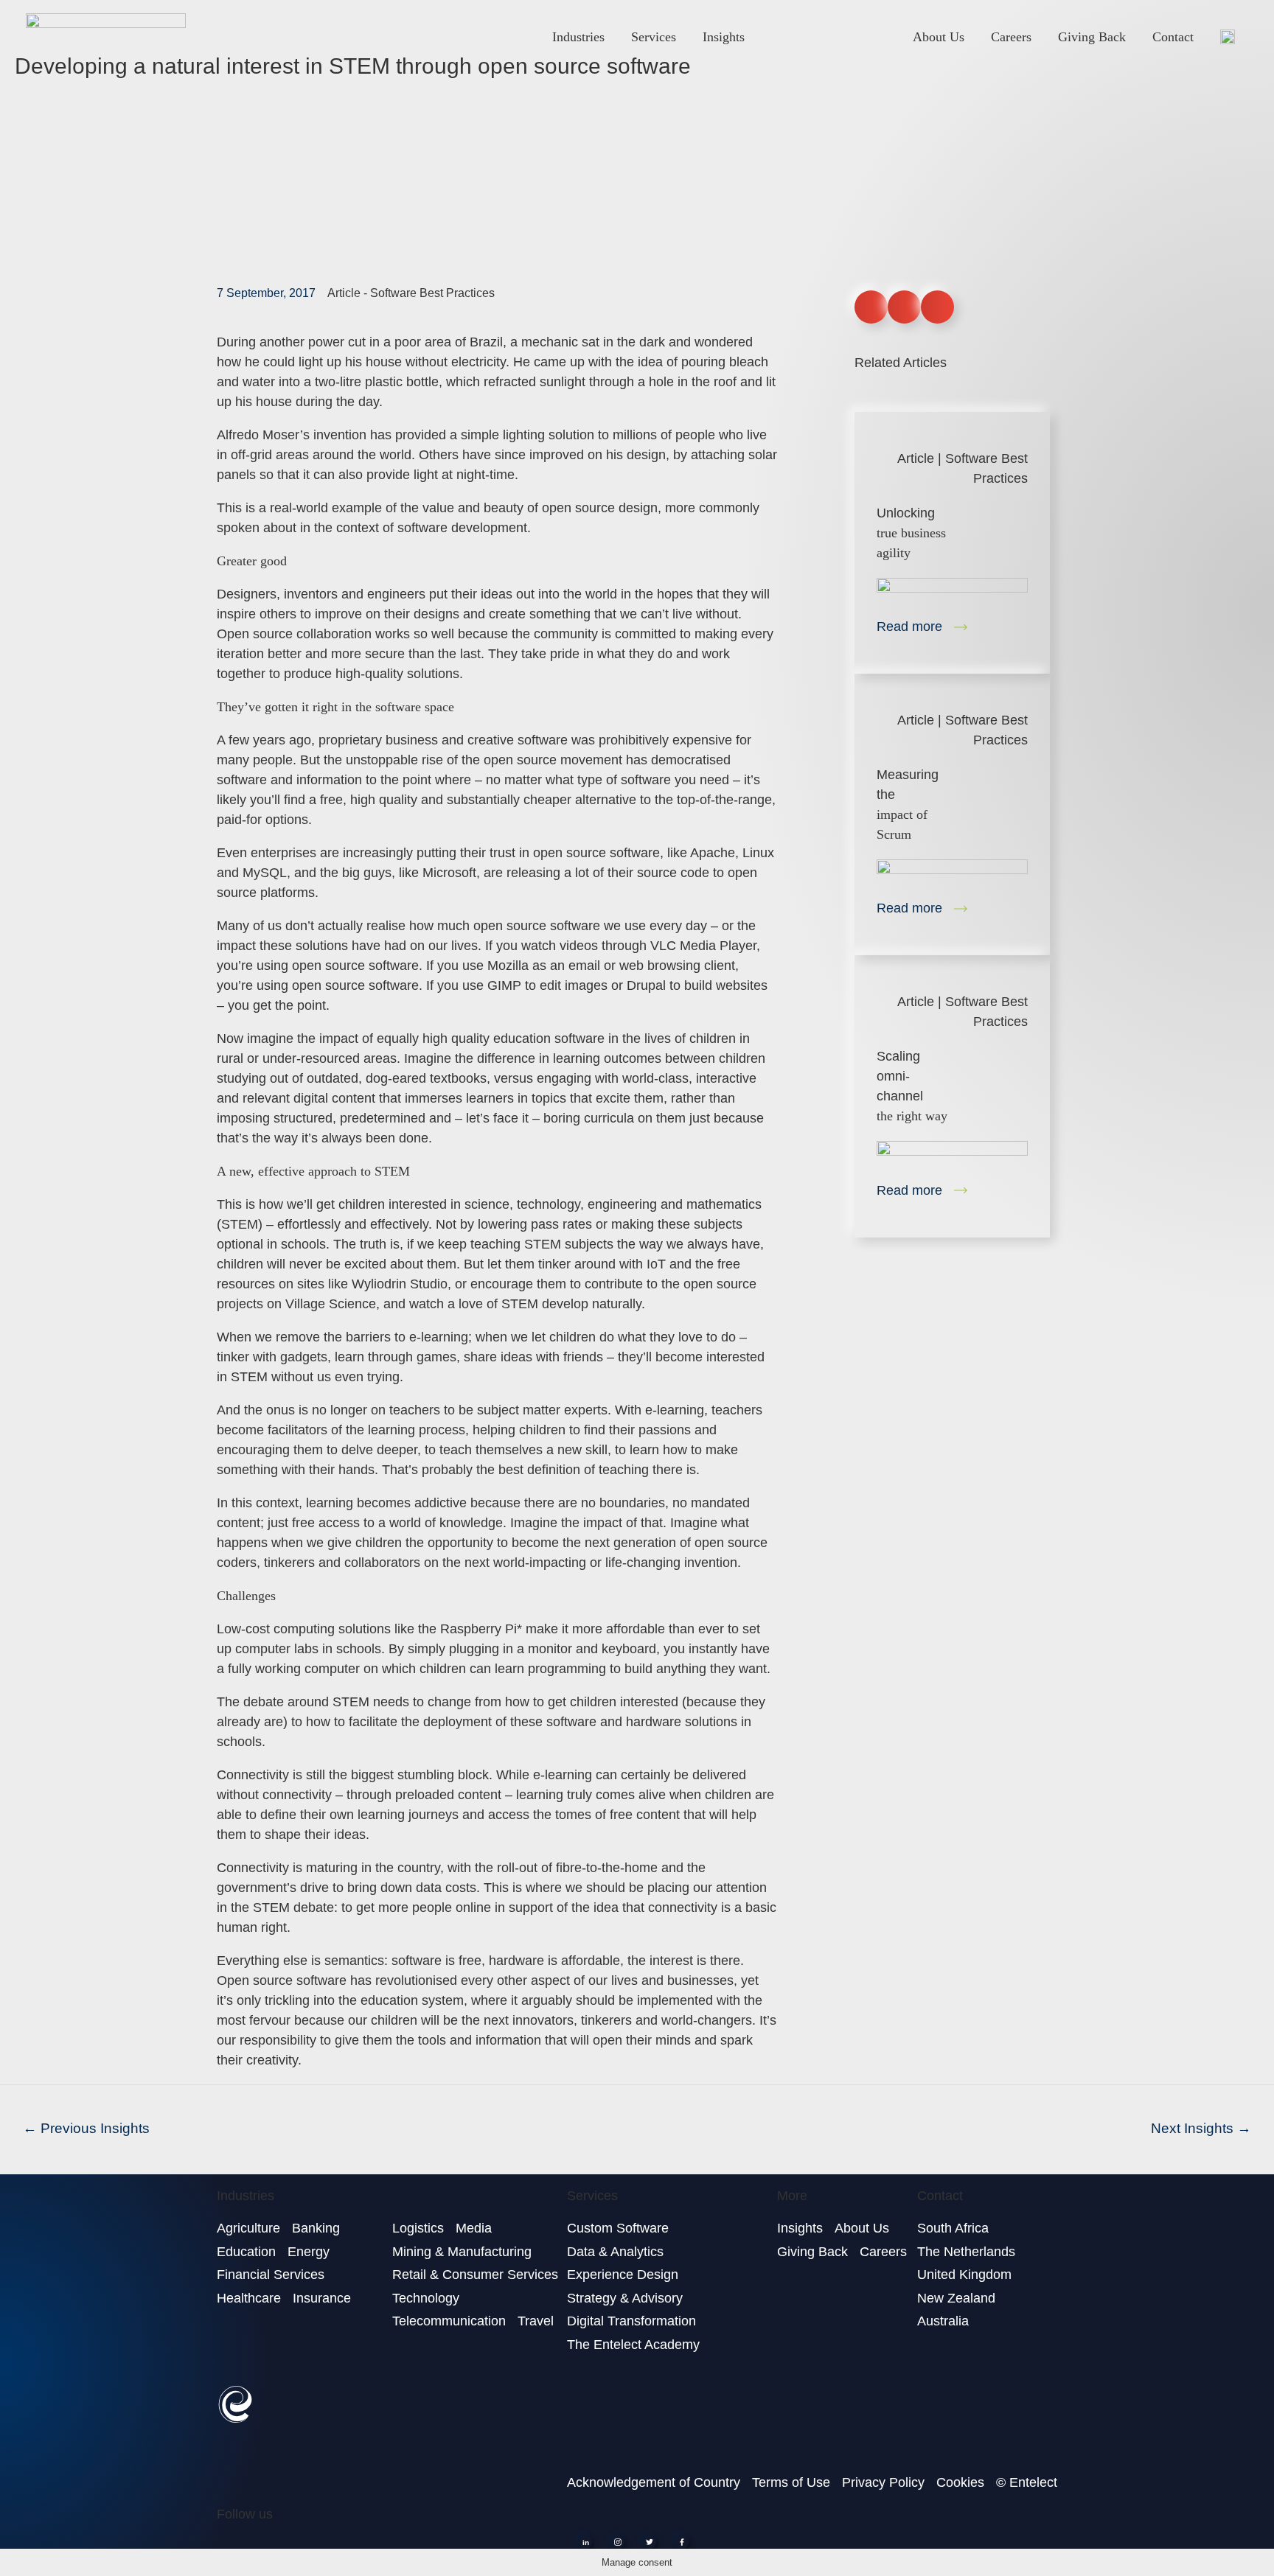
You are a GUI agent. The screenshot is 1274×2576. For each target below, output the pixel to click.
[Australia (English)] (1228, 36)
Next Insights (1201, 2128)
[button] (871, 307)
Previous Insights (86, 2128)
